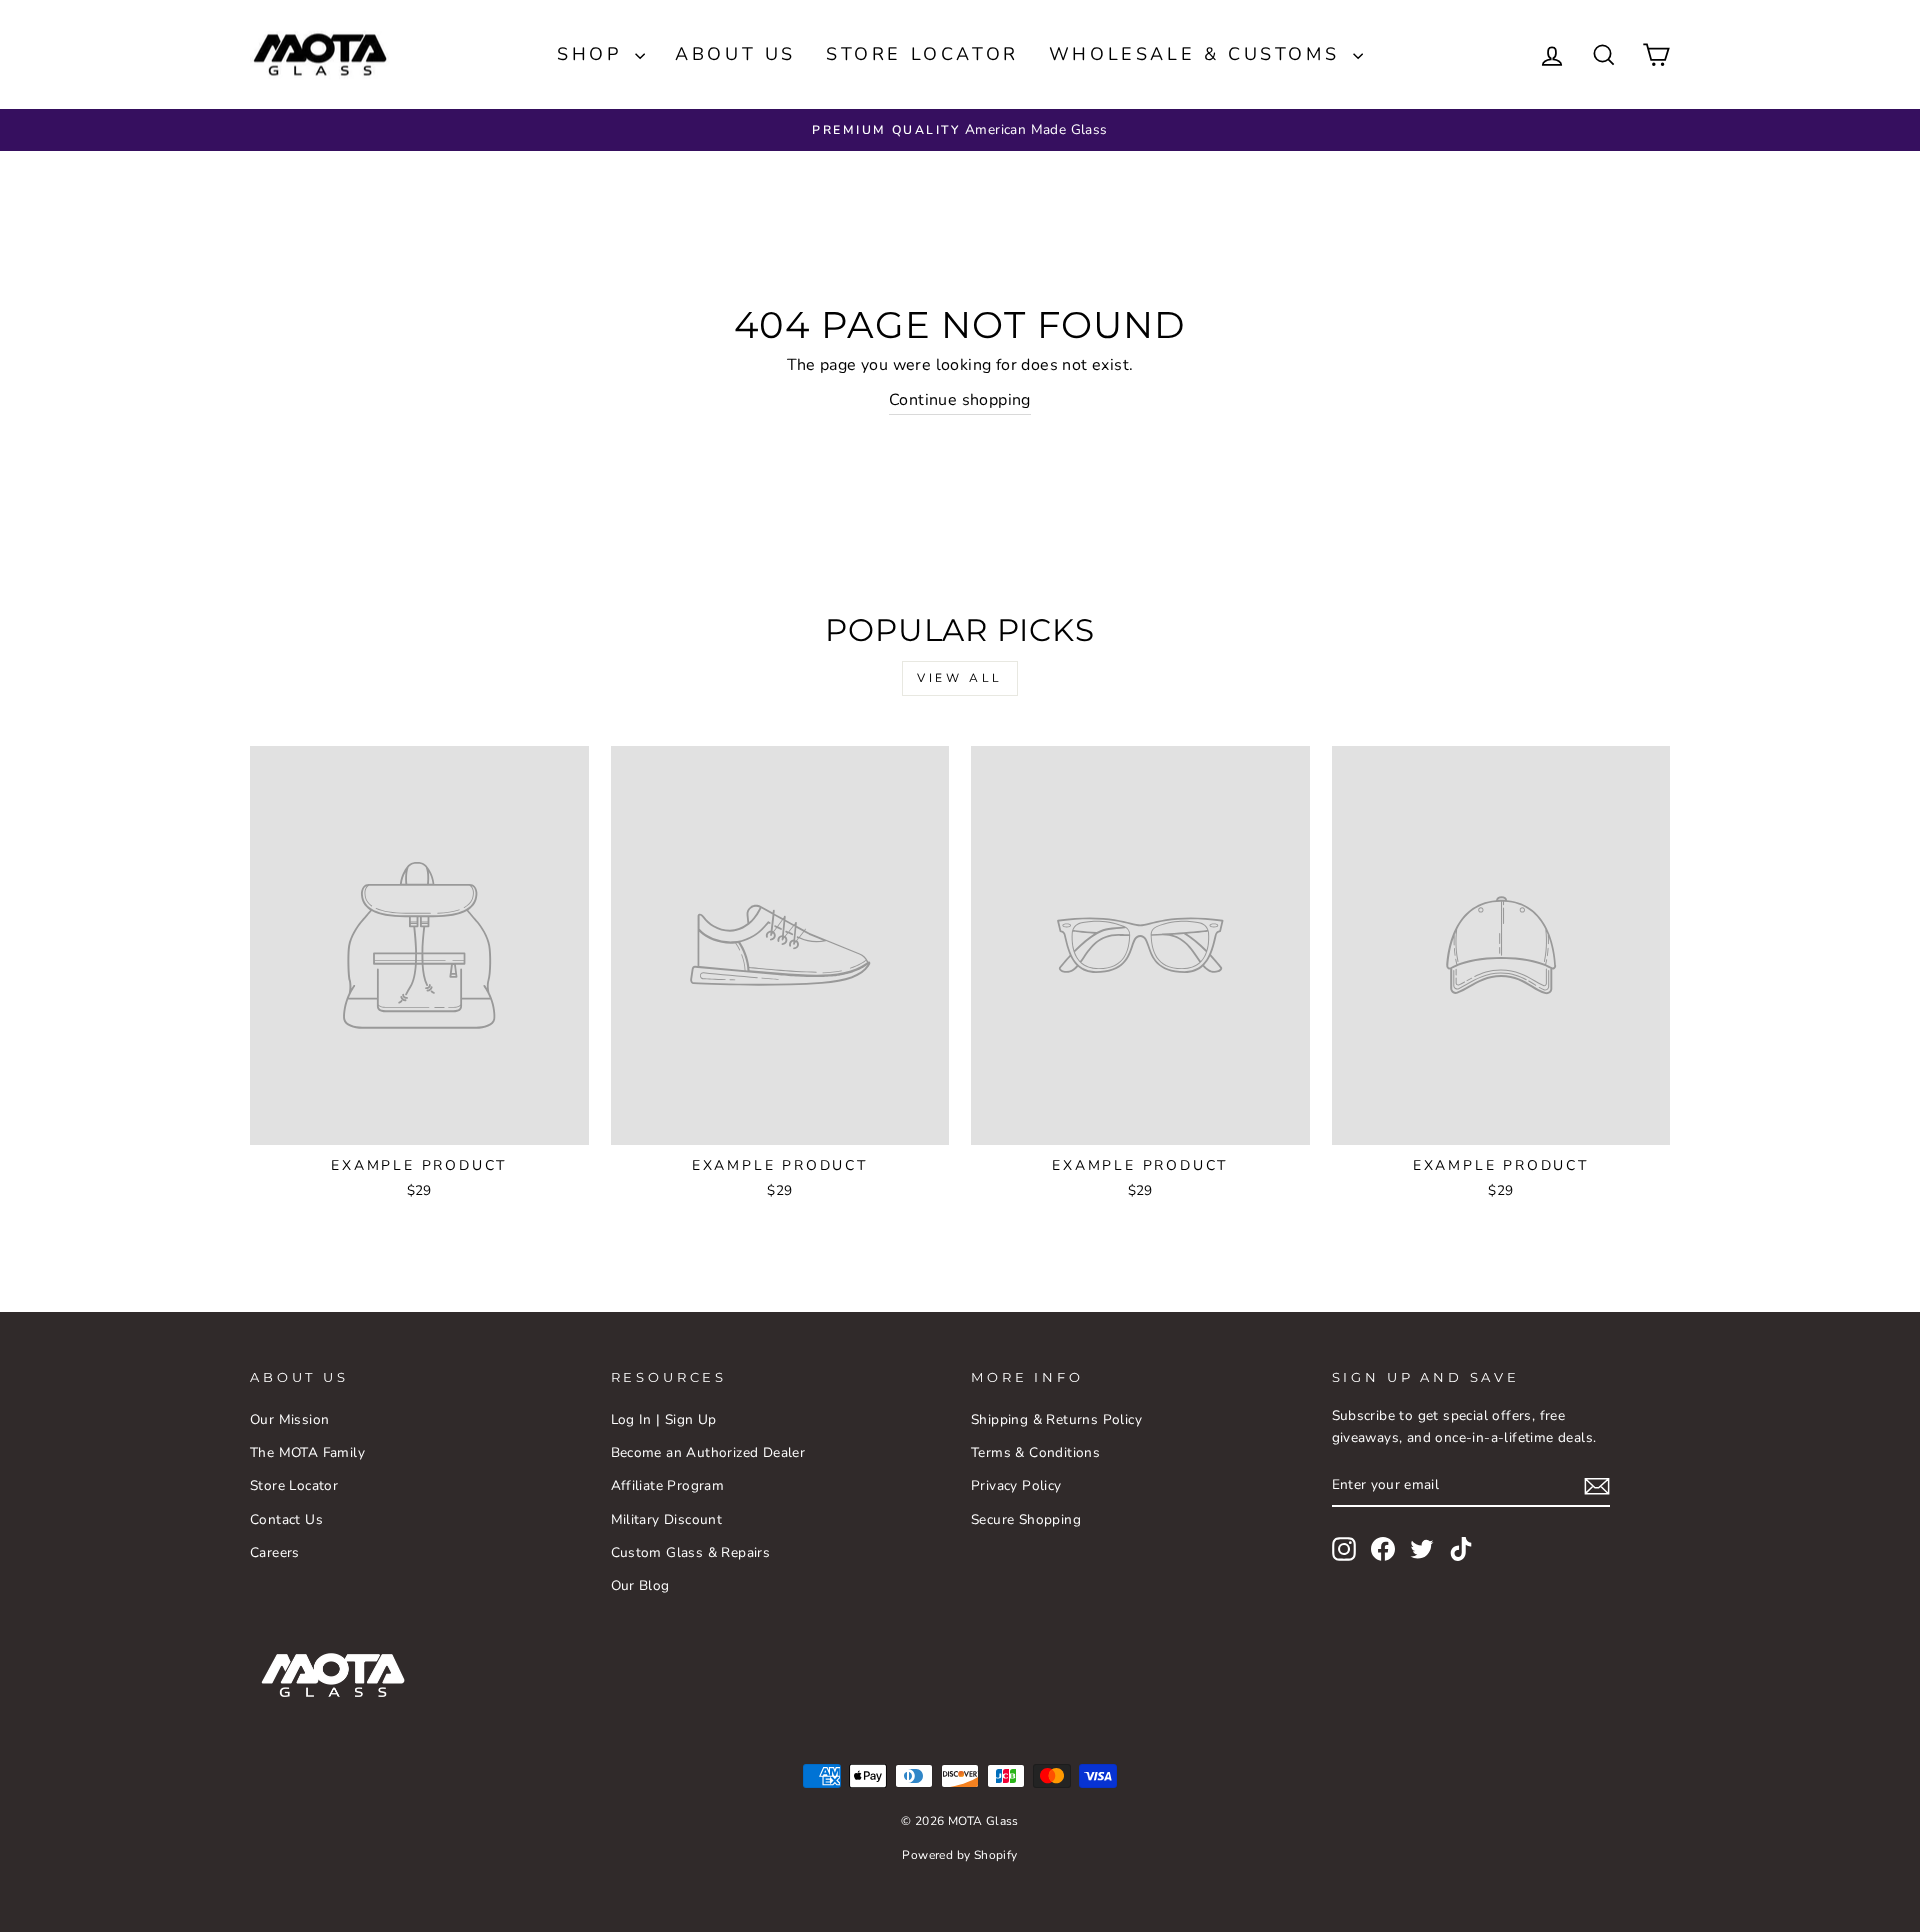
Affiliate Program (668, 1485)
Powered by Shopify (959, 1855)
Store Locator (922, 54)
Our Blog (640, 1585)
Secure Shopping (1026, 1519)
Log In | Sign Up (664, 1419)
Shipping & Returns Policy (1056, 1419)
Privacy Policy (1016, 1485)
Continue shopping (960, 400)
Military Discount (667, 1519)
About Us (735, 54)
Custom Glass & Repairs (691, 1552)
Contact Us (286, 1519)
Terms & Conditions (1035, 1452)
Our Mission (289, 1419)
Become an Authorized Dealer (708, 1452)
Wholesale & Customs (1198, 54)
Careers (275, 1552)
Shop (593, 54)
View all (960, 678)
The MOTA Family (307, 1452)
